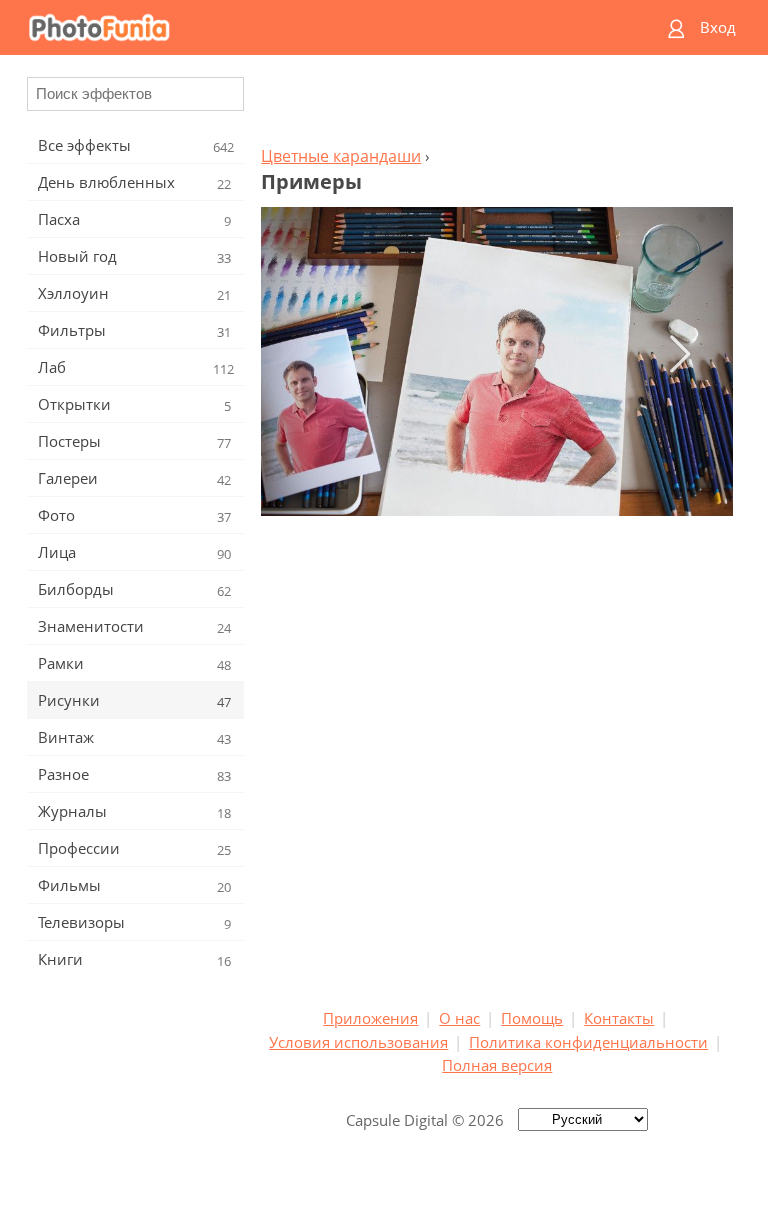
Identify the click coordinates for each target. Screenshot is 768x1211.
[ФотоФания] (306, 27)
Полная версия (497, 1065)
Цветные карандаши (341, 156)
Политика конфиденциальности (588, 1042)
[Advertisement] (497, 106)
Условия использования (358, 1042)
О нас (459, 1018)
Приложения (370, 1018)
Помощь (532, 1018)
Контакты (619, 1018)
